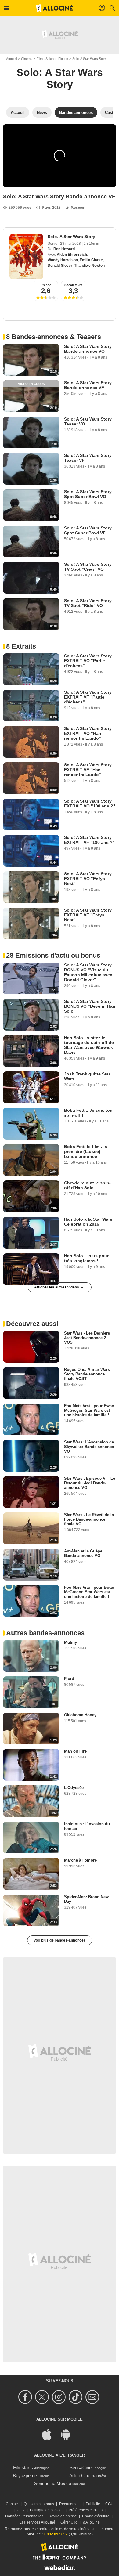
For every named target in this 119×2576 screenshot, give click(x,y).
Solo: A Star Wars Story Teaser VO (88, 421)
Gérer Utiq (69, 2522)
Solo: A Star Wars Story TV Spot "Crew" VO (88, 567)
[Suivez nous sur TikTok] (76, 2397)
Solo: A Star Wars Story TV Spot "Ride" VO (88, 603)
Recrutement (70, 2504)
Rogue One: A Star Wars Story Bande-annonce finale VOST (87, 1374)
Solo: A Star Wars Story (90, 59)
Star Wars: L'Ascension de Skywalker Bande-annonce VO (89, 1447)
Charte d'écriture (96, 2516)
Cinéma (27, 59)
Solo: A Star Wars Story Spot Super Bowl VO (88, 494)
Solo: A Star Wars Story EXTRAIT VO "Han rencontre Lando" (88, 733)
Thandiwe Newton (89, 266)
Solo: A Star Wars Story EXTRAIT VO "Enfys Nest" (88, 879)
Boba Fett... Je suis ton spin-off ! (88, 1113)
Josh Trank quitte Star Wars (87, 1076)
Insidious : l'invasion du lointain (87, 1826)
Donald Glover (60, 266)
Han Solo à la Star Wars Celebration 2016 (88, 1222)
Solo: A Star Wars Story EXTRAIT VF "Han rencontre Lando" (88, 770)
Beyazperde (25, 2475)
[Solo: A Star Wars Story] (26, 257)
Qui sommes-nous (39, 2504)
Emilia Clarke (91, 260)
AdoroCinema (83, 2475)
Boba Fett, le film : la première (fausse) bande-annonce (86, 1151)
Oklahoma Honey (80, 1715)
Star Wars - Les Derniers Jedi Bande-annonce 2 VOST (87, 1338)
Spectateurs (73, 285)
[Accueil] (54, 8)
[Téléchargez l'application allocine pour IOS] (50, 2434)
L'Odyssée (74, 1788)
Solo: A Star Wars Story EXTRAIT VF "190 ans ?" (89, 840)
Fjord (69, 1679)
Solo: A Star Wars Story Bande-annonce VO (88, 349)
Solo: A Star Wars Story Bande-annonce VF (88, 385)
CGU (109, 2504)
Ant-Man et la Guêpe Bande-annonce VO (83, 1553)
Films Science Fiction (52, 59)
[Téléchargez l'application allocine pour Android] (69, 2434)
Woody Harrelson (63, 260)
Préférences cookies (86, 2510)
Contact (12, 2504)
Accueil (11, 59)
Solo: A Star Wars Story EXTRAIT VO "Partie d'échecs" (88, 661)
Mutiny (70, 1642)
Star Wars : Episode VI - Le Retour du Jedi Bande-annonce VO (90, 1483)
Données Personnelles (24, 2516)
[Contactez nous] (93, 2397)
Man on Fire (75, 1751)
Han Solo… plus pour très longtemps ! (86, 1258)
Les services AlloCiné (37, 2522)
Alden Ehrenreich (72, 255)
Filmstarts (23, 2468)
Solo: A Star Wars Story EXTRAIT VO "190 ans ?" (90, 804)
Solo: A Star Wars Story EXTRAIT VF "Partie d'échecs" (88, 697)
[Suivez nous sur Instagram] (60, 2397)
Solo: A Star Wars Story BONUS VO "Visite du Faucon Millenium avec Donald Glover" (88, 972)
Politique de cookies (47, 2510)
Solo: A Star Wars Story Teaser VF (88, 458)
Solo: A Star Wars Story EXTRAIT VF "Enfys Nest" (88, 915)
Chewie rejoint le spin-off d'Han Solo (87, 1185)
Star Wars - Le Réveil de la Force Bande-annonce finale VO (89, 1519)
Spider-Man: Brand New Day (86, 1899)
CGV (21, 2510)
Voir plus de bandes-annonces (60, 1940)
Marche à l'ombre (80, 1860)
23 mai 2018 (71, 244)
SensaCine (81, 2468)
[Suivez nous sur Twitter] (43, 2397)
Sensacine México (53, 2483)
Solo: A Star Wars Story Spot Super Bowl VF (88, 530)
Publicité (93, 2504)
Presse (46, 285)
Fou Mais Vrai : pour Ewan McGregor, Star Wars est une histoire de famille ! (89, 1410)
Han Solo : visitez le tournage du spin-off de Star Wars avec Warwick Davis (89, 1045)
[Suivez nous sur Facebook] (26, 2397)
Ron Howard (64, 249)
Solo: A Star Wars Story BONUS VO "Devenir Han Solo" (90, 1006)
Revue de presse (63, 2516)
